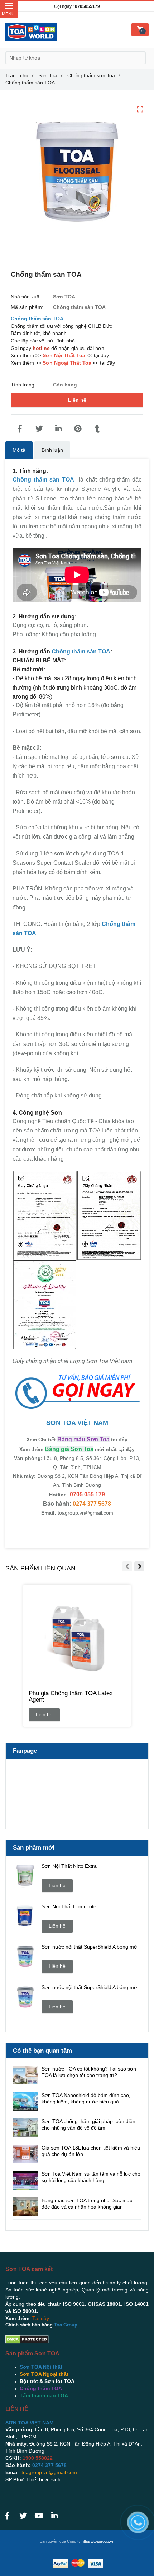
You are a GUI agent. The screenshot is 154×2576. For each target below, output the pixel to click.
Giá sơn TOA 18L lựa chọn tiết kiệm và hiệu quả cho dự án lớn (91, 2151)
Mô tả (19, 450)
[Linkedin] (58, 429)
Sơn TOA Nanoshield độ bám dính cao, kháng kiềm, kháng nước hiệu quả (86, 2098)
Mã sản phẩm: (28, 307)
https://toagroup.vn (98, 2541)
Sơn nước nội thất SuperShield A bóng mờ (89, 1947)
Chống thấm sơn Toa (94, 75)
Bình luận (52, 450)
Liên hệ (77, 400)
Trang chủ (19, 75)
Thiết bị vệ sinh (43, 2479)
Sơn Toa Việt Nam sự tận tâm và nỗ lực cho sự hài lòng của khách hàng (91, 2177)
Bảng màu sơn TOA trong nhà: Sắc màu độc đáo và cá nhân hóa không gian (87, 2204)
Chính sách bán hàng (29, 2325)
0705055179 (87, 6)
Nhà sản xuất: (27, 297)
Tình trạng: (24, 385)
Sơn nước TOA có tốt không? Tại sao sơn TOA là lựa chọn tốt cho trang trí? (89, 2072)
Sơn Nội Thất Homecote (69, 1906)
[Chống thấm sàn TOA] (20, 429)
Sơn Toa (50, 75)
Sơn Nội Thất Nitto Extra (69, 1866)
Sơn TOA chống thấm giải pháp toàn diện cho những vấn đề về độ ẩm (88, 2125)
